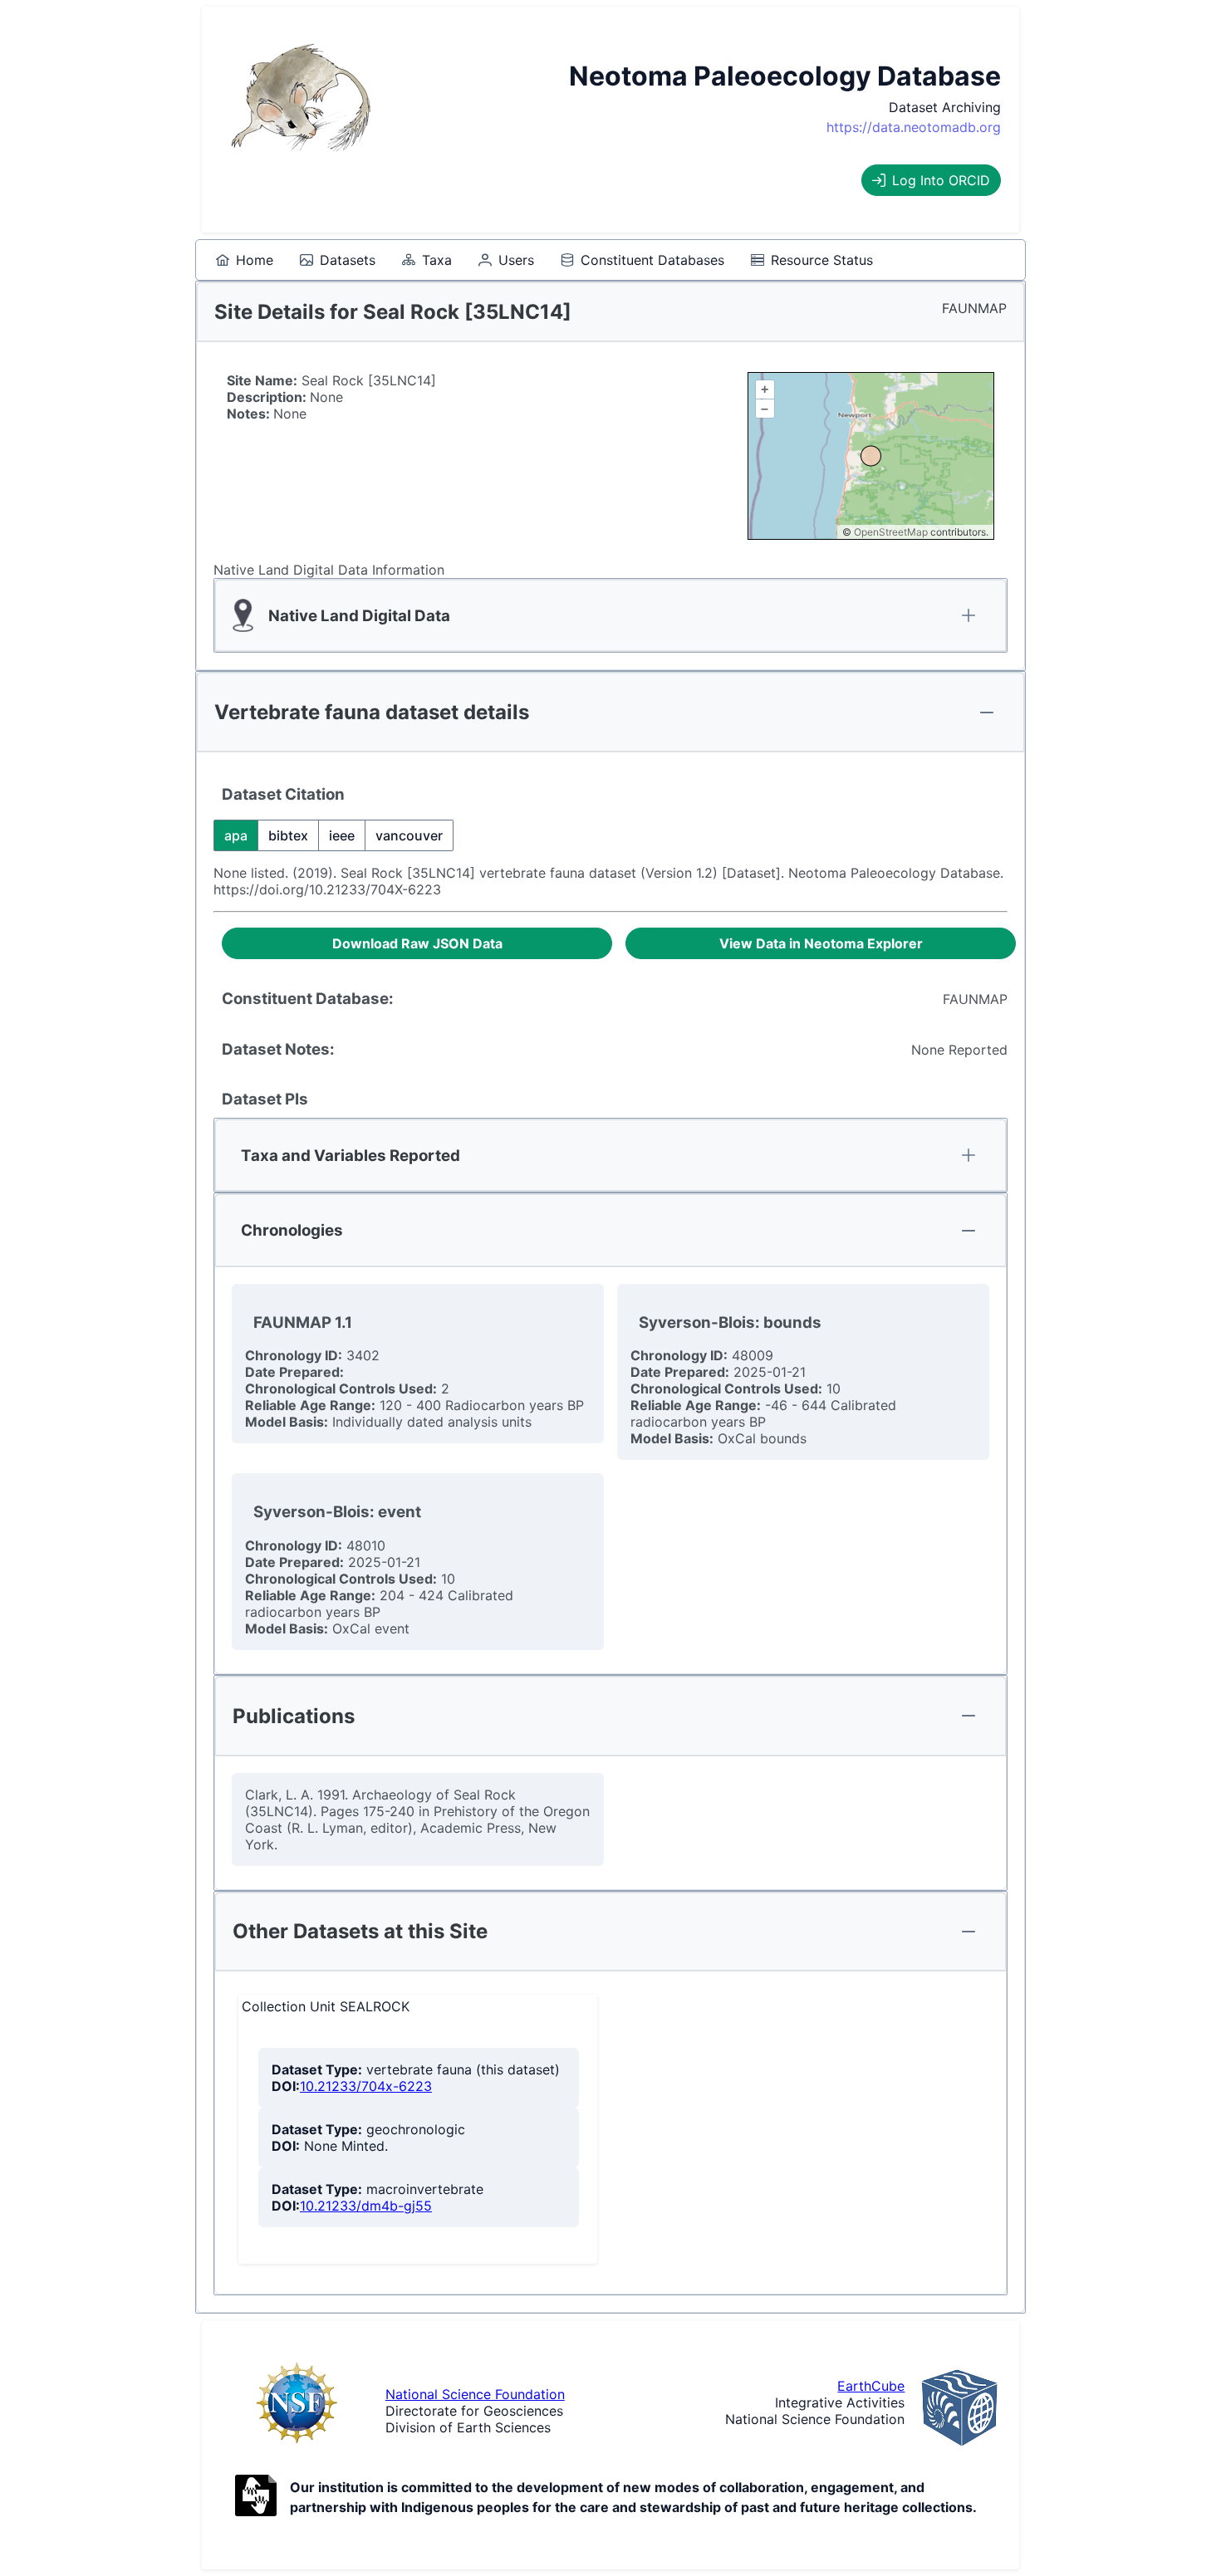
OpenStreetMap (891, 532)
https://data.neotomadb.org (914, 127)
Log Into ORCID (941, 180)
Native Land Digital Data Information (329, 570)
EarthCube (871, 2386)
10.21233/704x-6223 (366, 2086)
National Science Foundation (475, 2394)
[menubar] (544, 260)
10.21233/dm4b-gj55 (366, 2206)
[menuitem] (245, 260)
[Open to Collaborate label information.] (256, 2497)
